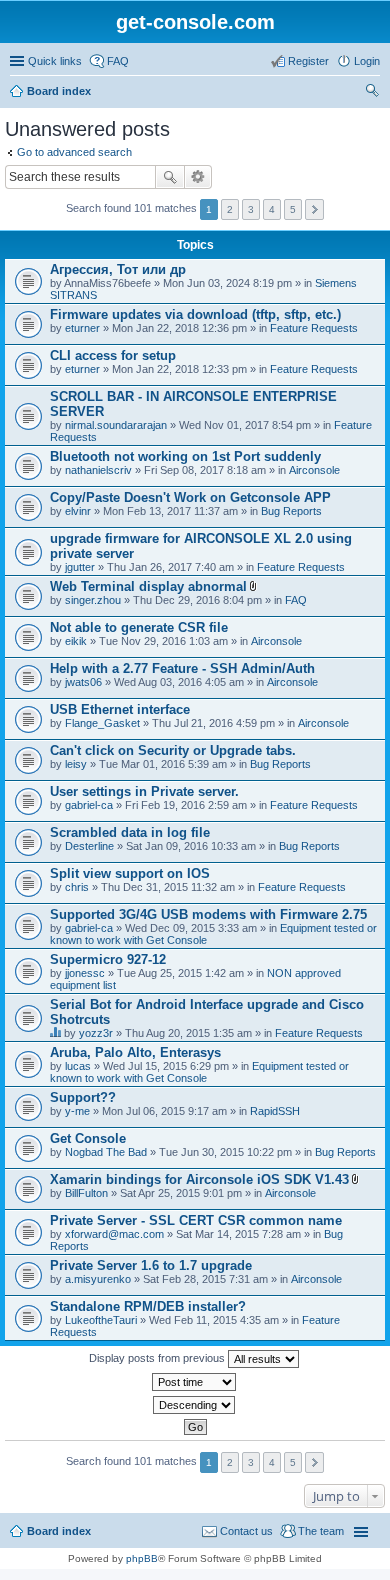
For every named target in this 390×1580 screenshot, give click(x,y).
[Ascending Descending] (195, 1405)
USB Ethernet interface (120, 709)
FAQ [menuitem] (118, 61)
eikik (76, 641)
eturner (82, 328)
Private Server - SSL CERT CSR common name (196, 1220)
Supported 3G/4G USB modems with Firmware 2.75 (208, 914)
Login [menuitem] (367, 61)
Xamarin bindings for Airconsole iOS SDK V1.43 (199, 1179)
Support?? (83, 1097)
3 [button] (251, 209)
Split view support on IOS (130, 873)
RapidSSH (275, 1111)
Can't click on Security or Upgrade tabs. (173, 750)
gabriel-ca (89, 805)
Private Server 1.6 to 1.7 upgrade (151, 1265)
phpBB (142, 1558)
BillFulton (86, 1193)
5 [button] (293, 209)
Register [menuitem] (308, 61)
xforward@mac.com (114, 1234)
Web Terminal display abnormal (148, 586)
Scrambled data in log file (130, 832)
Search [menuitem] (372, 93)
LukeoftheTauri (101, 1320)
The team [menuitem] (321, 1531)
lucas (78, 1066)
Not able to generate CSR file (139, 627)
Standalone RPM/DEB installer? (148, 1306)
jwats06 (83, 682)
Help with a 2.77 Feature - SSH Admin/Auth (182, 668)
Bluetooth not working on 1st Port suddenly (185, 456)
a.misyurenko (98, 1279)
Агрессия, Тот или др (118, 269)
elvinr (78, 511)
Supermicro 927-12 (108, 959)
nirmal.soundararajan (116, 425)
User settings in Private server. (144, 791)
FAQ (296, 600)
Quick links (55, 61)
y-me (77, 1111)
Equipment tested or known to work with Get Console (199, 1072)
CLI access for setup (113, 355)
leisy (76, 764)
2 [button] (230, 209)
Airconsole (314, 470)
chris (77, 887)
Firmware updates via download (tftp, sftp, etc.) (195, 314)
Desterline (89, 846)
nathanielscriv (98, 470)
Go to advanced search (74, 152)
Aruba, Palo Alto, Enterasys (135, 1052)
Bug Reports (291, 511)
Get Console (88, 1138)
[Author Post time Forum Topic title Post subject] (195, 1382)
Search (170, 177)
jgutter (80, 567)
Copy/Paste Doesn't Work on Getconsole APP (190, 497)
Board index (59, 91)
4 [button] (272, 209)
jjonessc (85, 973)
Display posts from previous (158, 1358)
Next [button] (314, 209)
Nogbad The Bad (106, 1152)
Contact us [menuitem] (246, 1531)
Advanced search (198, 177)
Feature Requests (314, 328)
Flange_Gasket (102, 723)
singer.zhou (93, 600)
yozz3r (96, 1033)
